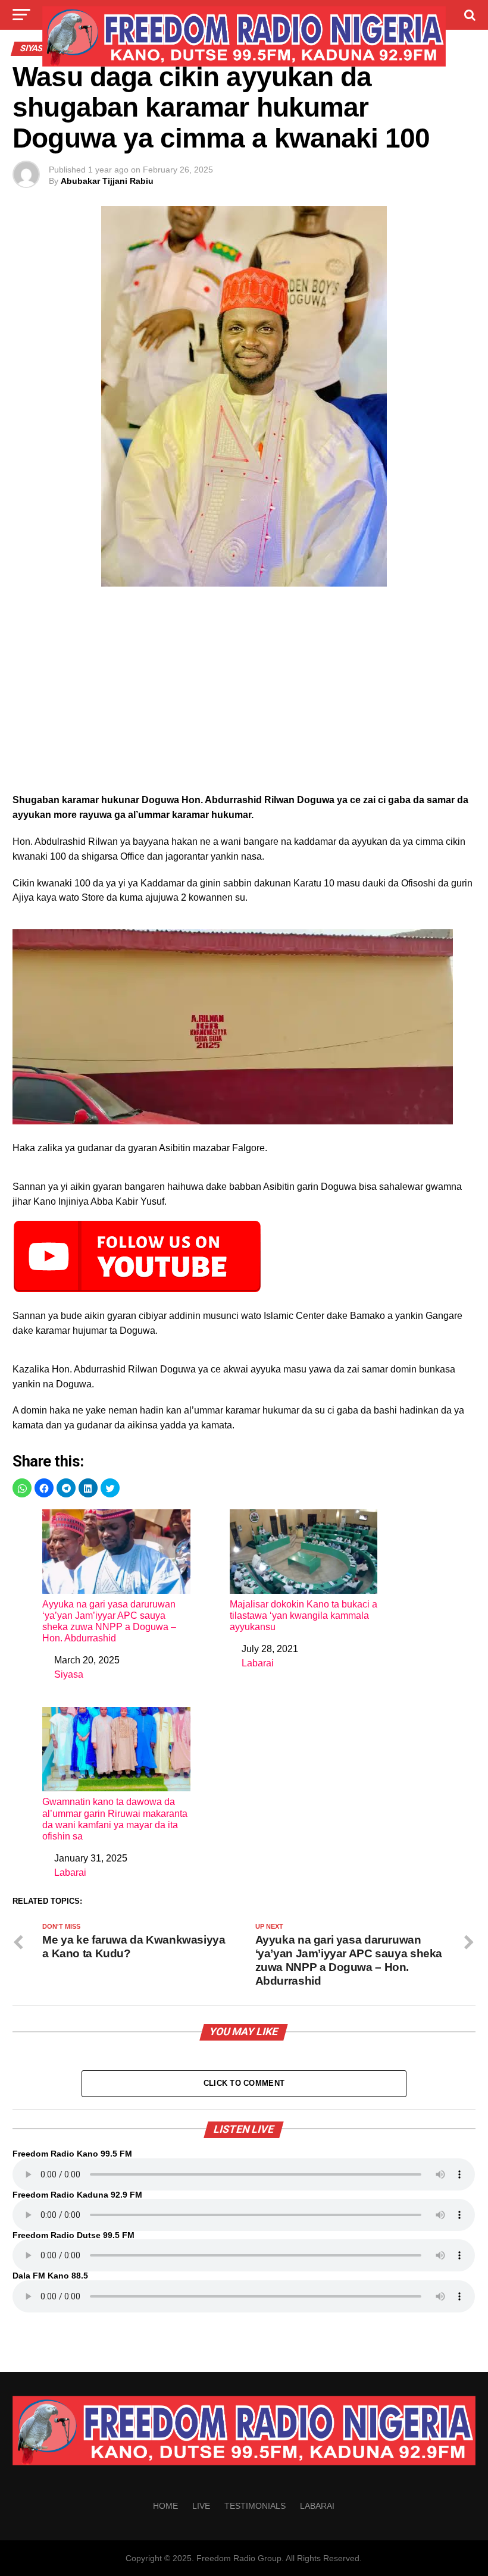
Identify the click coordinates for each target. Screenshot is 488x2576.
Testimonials (255, 2506)
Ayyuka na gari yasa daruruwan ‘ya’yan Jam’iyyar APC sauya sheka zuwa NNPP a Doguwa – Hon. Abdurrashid (109, 1621)
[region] (244, 694)
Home (165, 2506)
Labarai (258, 1663)
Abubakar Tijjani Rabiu (107, 181)
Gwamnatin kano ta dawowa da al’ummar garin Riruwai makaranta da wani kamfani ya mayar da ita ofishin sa (115, 1819)
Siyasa (69, 1674)
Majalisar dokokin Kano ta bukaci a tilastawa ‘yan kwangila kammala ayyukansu (304, 1616)
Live (201, 2506)
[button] (22, 1488)
